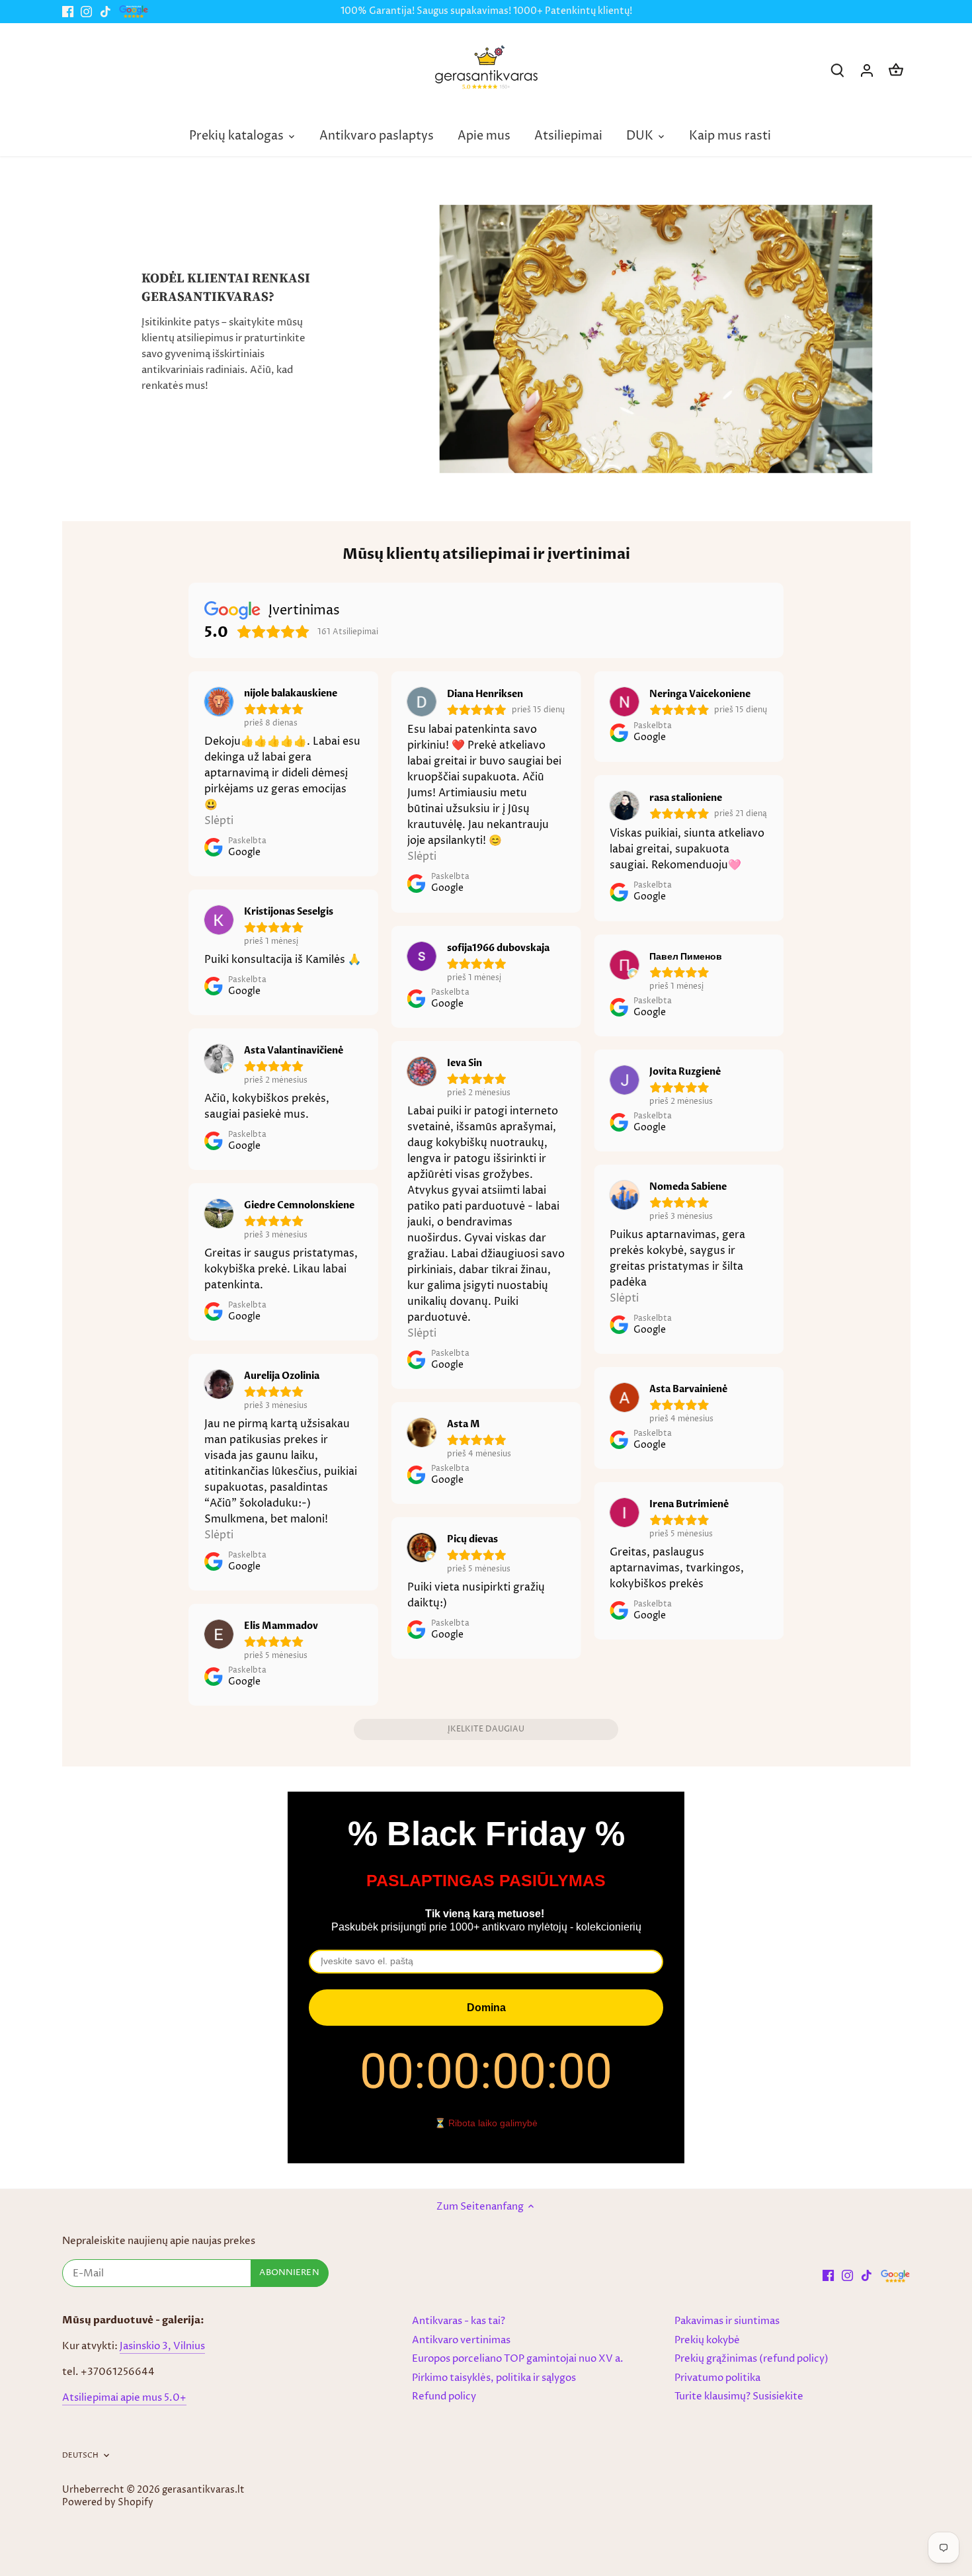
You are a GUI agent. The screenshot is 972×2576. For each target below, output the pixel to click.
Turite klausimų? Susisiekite (739, 2396)
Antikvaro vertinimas (461, 2340)
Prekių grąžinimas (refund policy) (751, 2359)
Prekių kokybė (707, 2340)
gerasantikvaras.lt (203, 2490)
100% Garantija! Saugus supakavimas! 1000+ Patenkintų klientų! (486, 11)
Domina (486, 2008)
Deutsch (81, 2456)
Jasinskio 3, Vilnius (162, 2346)
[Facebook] (68, 12)
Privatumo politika (717, 2378)
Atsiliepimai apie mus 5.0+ (124, 2398)
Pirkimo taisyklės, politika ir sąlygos (494, 2378)
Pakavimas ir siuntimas (727, 2321)
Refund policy (444, 2396)
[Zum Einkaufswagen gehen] (896, 70)
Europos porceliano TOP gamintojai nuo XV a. (518, 2359)
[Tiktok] (105, 12)
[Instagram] (86, 12)
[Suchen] (838, 70)
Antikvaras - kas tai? (459, 2321)
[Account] (867, 70)
